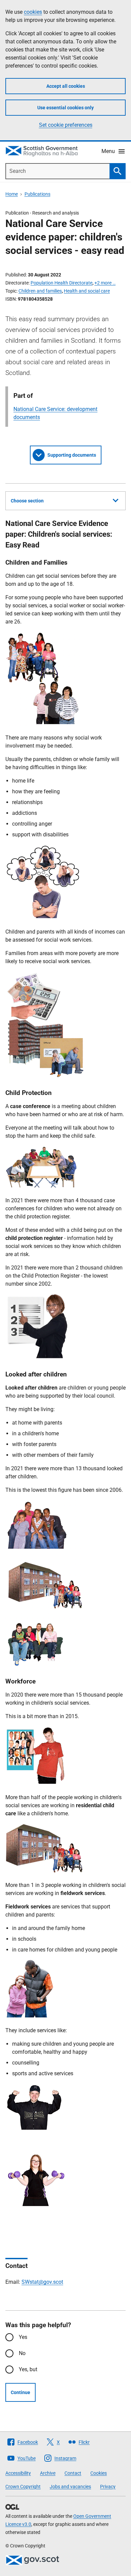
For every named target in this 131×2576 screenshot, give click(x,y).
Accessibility (18, 2473)
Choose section (27, 501)
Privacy (108, 2487)
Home (12, 194)
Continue (20, 2392)
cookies (33, 12)
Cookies (99, 2473)
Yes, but (28, 2369)
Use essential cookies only (65, 108)
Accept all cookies (66, 86)
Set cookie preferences (66, 125)
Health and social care (87, 291)
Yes (23, 2337)
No (22, 2353)
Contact (73, 2473)
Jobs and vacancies (70, 2487)
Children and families (40, 291)
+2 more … (105, 283)
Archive (48, 2473)
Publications (37, 194)
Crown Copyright (23, 2487)
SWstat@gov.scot (42, 2282)
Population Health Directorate (61, 283)
